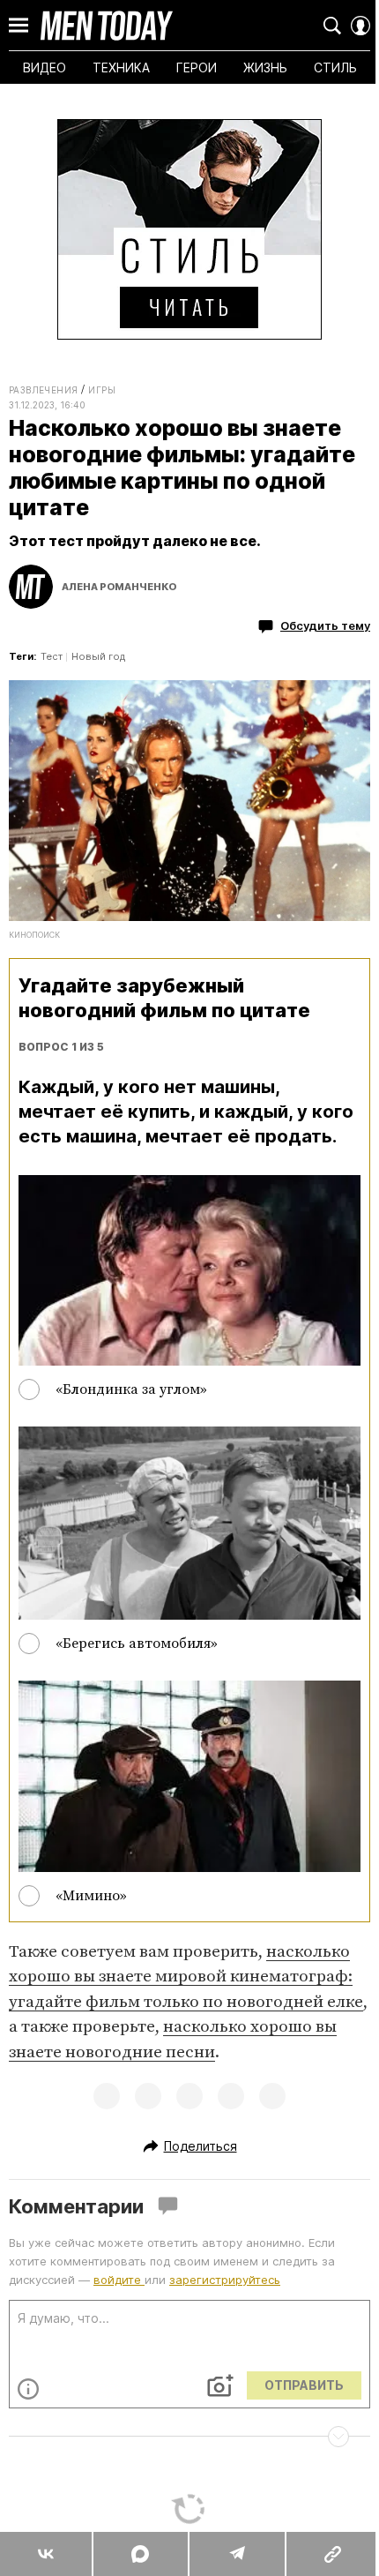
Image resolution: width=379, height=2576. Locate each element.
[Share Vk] (46, 2554)
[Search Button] (332, 26)
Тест (52, 656)
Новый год (98, 656)
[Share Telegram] (236, 2554)
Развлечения (43, 390)
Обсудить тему (325, 625)
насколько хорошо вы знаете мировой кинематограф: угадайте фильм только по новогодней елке (186, 1977)
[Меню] (19, 26)
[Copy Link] (332, 2554)
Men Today (107, 26)
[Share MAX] (139, 2554)
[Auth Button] (360, 26)
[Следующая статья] (189, 2437)
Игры (102, 390)
